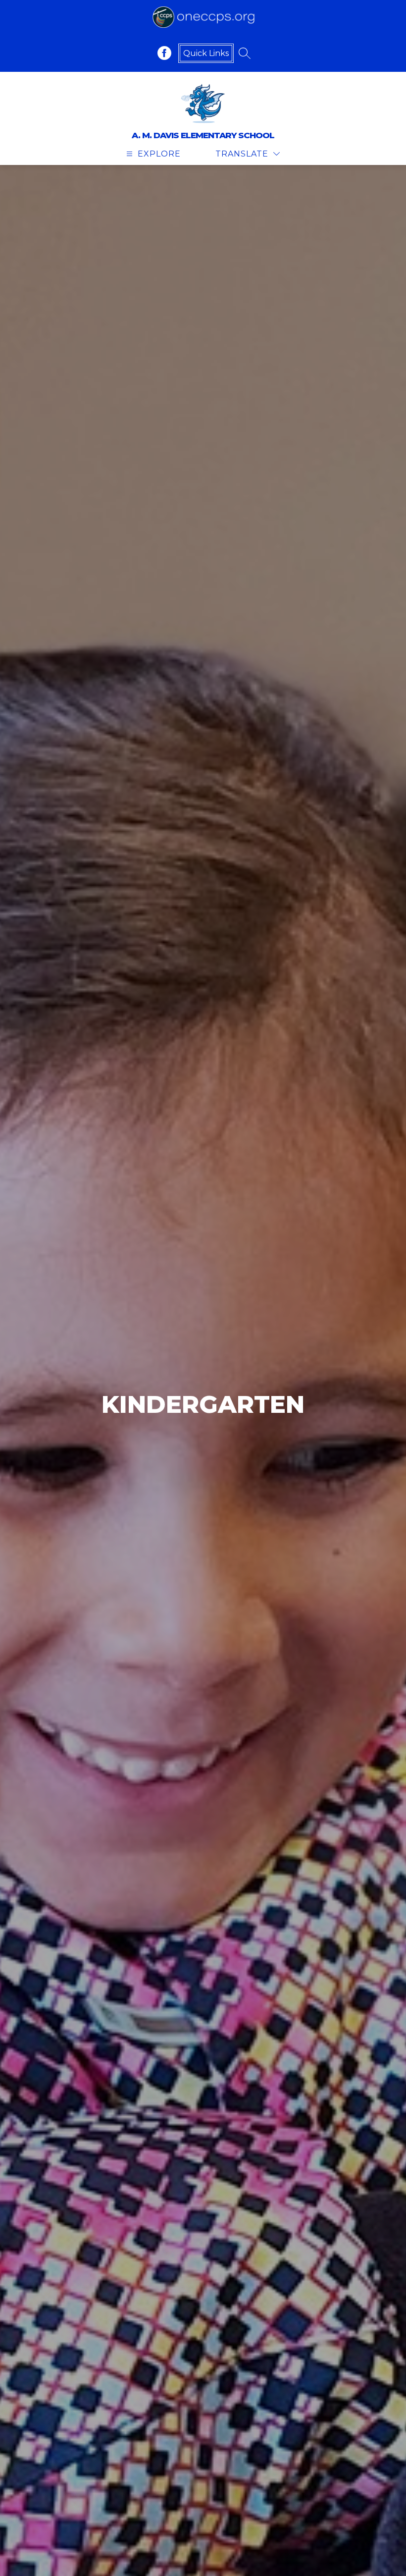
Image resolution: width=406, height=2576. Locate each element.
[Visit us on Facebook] (164, 53)
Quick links (206, 53)
